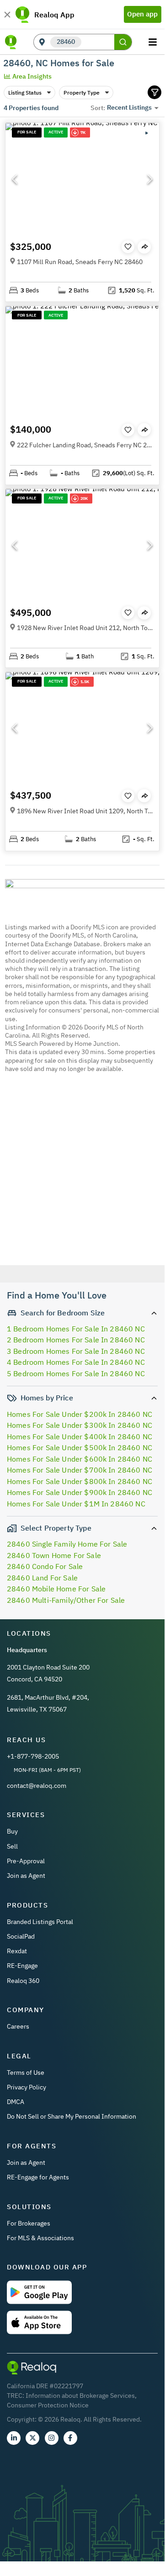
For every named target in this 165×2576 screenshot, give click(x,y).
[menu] (154, 42)
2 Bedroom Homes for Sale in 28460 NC (76, 1340)
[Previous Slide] (15, 179)
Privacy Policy (27, 2087)
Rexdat (17, 1951)
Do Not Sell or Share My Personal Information (72, 2116)
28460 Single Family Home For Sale (67, 1544)
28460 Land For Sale (42, 1578)
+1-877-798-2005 (33, 1756)
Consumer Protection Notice (48, 2405)
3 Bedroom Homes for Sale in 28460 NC (76, 1351)
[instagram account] (52, 2438)
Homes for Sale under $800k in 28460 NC (80, 1481)
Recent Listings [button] (129, 107)
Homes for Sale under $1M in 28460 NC (76, 1504)
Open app (142, 14)
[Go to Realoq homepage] (11, 42)
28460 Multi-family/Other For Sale (66, 1600)
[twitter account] (32, 2438)
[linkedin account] (14, 2438)
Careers (18, 2026)
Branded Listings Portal (40, 1922)
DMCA (16, 2102)
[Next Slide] (150, 179)
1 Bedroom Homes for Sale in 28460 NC (76, 1329)
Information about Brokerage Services (80, 2396)
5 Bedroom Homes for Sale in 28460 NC (76, 1373)
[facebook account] (70, 2438)
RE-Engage (22, 1966)
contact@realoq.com (37, 1786)
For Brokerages (29, 2223)
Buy (12, 1831)
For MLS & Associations (40, 2238)
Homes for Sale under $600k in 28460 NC (80, 1459)
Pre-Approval (26, 1861)
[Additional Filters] (154, 92)
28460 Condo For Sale (45, 1566)
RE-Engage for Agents (38, 2177)
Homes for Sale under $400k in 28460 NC (80, 1436)
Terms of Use (26, 2072)
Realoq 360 (23, 1981)
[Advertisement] (82, 1178)
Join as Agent (26, 1876)
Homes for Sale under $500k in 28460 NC (80, 1447)
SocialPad (21, 1936)
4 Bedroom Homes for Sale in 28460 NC (76, 1362)
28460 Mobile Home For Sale (56, 1589)
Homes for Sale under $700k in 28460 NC (80, 1470)
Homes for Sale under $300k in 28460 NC (80, 1425)
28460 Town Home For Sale (54, 1555)
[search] (123, 42)
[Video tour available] (146, 133)
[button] (82, 179)
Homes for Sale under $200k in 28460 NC (80, 1414)
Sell (12, 1846)
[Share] (144, 247)
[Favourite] (128, 247)
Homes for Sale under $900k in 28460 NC (80, 1492)
